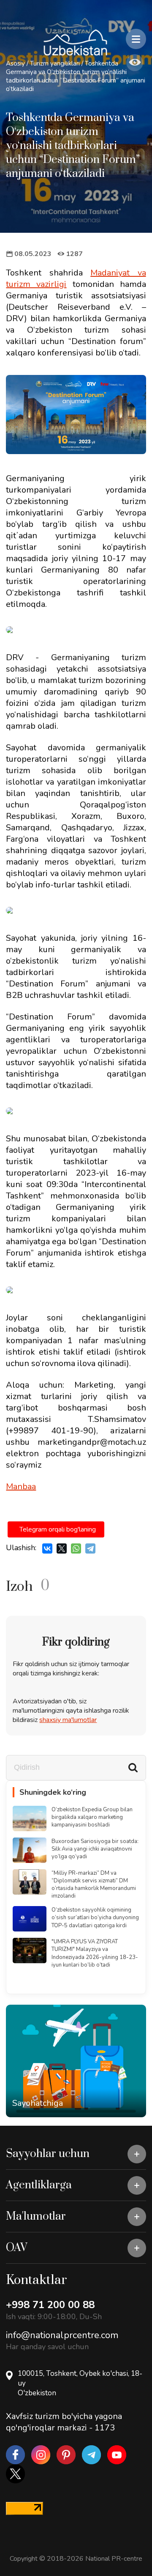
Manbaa (21, 1486)
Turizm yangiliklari (55, 63)
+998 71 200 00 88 (50, 2305)
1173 (105, 2428)
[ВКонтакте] (47, 1548)
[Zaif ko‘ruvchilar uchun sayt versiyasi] (135, 63)
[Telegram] (90, 1548)
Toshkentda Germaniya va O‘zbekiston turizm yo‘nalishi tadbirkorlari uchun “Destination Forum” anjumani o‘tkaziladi (76, 76)
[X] (62, 1548)
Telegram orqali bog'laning (58, 1529)
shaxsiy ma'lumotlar (68, 1720)
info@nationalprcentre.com (62, 2335)
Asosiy (15, 63)
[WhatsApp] (76, 1548)
